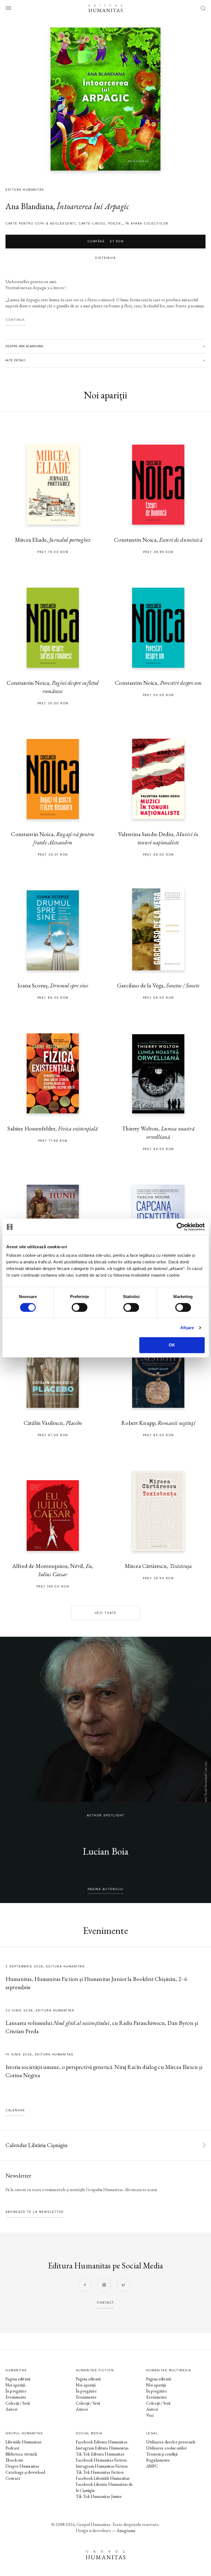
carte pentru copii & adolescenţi (41, 224)
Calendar (15, 2110)
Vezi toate (106, 1613)
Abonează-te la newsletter (35, 2212)
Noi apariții (15, 2385)
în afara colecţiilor (147, 224)
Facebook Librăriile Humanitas (103, 2478)
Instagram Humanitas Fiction (102, 2466)
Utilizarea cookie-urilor (167, 2448)
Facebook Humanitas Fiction (101, 2460)
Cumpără (106, 241)
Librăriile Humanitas (23, 2442)
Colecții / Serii (18, 2403)
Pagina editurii (18, 2379)
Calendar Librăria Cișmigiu (37, 2145)
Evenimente (16, 2397)
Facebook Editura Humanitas (102, 2442)
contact (105, 2303)
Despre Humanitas (22, 2466)
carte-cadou (92, 224)
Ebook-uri (14, 2460)
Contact (13, 2478)
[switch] (80, 1307)
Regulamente (158, 2460)
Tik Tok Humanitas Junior (99, 2496)
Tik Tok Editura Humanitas (100, 2454)
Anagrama (126, 2530)
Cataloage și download (25, 2472)
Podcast (13, 2448)
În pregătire (16, 2391)
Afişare (187, 1328)
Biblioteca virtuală (21, 2454)
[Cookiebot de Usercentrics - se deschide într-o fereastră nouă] (181, 1227)
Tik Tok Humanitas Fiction (100, 2472)
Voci (150, 2415)
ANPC (152, 2466)
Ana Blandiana (29, 206)
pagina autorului (105, 1889)
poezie (115, 224)
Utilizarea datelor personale (171, 2442)
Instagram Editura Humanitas (102, 2448)
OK (172, 1345)
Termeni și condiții (162, 2454)
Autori (11, 2409)
